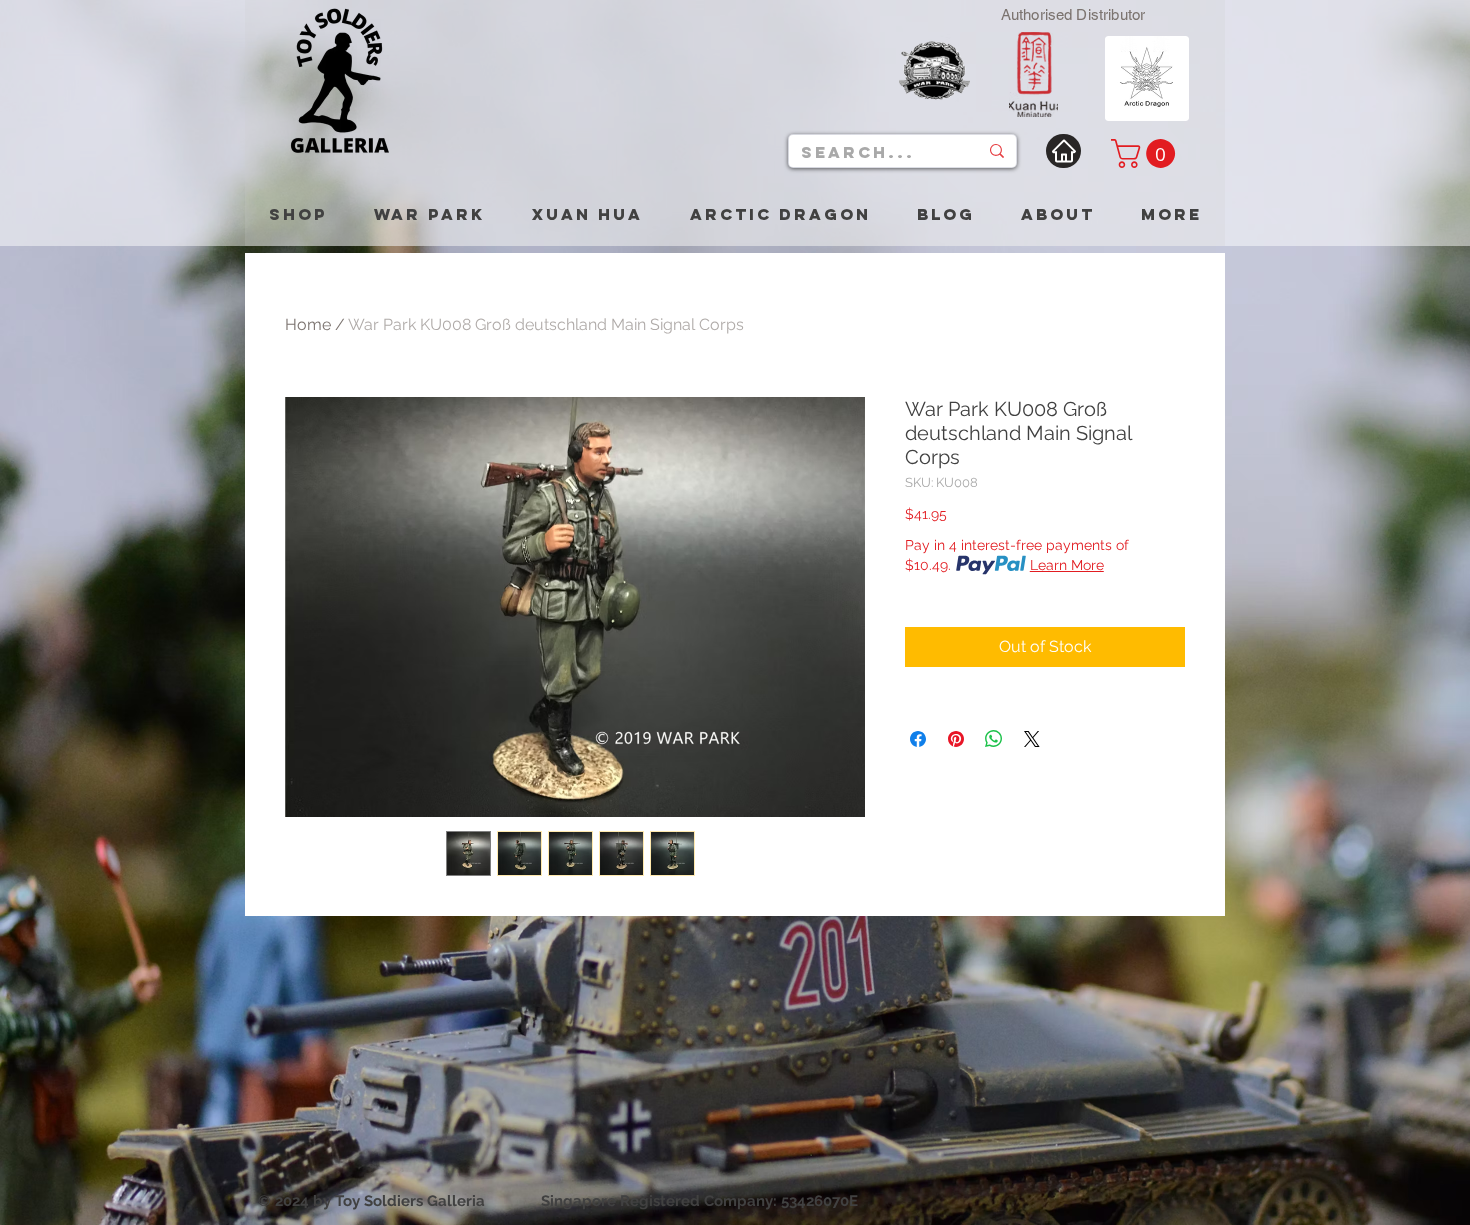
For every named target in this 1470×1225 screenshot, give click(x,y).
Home (308, 324)
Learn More (1067, 565)
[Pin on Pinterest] (956, 739)
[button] (1146, 153)
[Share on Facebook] (918, 739)
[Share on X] (1032, 739)
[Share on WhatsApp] (994, 739)
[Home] (1063, 151)
